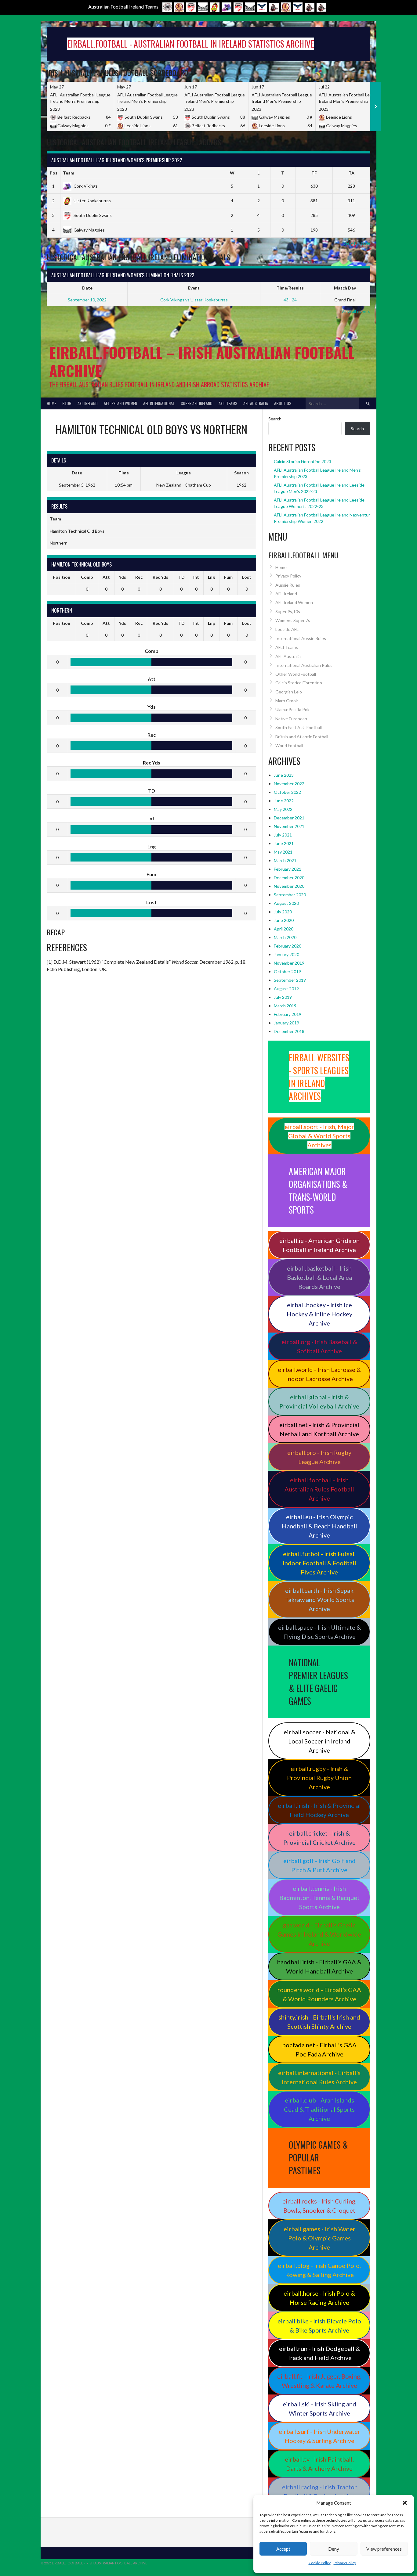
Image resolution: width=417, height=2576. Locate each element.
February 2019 (288, 1014)
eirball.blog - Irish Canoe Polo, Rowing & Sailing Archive (319, 2270)
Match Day (345, 288)
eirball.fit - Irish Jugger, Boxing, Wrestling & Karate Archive (319, 2381)
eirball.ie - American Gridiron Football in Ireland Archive (319, 1245)
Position (62, 577)
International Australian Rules (304, 665)
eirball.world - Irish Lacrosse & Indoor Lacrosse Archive (319, 1374)
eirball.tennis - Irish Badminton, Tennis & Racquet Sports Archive (319, 1898)
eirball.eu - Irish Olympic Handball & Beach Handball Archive (319, 1526)
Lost (247, 577)
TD (181, 577)
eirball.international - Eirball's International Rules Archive (319, 2077)
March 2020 (285, 937)
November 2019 (289, 963)
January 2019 (286, 1023)
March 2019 (285, 1006)
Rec (139, 577)
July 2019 (283, 997)
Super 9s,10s (288, 612)
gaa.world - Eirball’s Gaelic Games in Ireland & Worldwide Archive (319, 1934)
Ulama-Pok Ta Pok (292, 709)
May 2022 (283, 809)
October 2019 (287, 971)
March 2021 (285, 860)
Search (275, 419)
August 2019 (286, 989)
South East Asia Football (299, 727)
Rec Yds (160, 577)
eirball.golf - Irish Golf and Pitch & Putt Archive (319, 1865)
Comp (87, 577)
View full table (357, 243)
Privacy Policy (345, 2563)
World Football (289, 745)
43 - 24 (290, 300)
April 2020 (284, 929)
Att (106, 577)
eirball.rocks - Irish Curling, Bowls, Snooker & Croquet (319, 2206)
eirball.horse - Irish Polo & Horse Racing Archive (319, 2298)
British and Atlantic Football (302, 737)
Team (69, 173)
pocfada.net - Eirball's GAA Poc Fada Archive (319, 2049)
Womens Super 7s (293, 620)
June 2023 (284, 775)
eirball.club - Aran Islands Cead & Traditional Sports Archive (319, 2109)
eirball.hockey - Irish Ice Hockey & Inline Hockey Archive (319, 1314)
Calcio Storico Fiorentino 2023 (303, 461)
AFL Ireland (88, 403)
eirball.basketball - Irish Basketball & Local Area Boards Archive (319, 1277)
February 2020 (288, 946)
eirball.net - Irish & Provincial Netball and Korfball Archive (319, 1429)
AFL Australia (256, 403)
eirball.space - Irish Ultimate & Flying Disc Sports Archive (319, 1632)
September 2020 (290, 895)
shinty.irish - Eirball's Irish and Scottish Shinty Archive (319, 2022)
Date (87, 288)
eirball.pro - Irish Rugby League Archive (319, 1457)
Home (51, 403)
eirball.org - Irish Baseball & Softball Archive (319, 1346)
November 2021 (289, 826)
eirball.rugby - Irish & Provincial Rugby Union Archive (319, 1778)
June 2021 (284, 843)
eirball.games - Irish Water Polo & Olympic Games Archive (319, 2238)
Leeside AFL (287, 629)
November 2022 (289, 784)
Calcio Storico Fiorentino (299, 683)
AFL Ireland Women (120, 403)
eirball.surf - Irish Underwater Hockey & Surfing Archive (319, 2436)
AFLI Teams (228, 403)
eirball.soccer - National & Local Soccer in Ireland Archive (319, 1741)
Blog (67, 403)
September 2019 (290, 980)
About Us (283, 403)
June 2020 (284, 920)
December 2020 (289, 878)
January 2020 (286, 954)
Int (196, 577)
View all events (356, 311)
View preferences (384, 2549)
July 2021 (283, 835)
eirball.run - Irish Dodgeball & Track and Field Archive (319, 2353)
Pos (54, 173)
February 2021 (288, 869)
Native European (291, 719)
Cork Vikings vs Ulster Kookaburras (194, 300)
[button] (405, 2503)
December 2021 (289, 818)
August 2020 (286, 903)
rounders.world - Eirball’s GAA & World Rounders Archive (319, 1994)
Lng (211, 577)
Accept (283, 2549)
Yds (122, 577)
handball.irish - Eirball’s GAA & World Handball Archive (319, 1966)
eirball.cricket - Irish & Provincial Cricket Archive (319, 1838)
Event (194, 288)
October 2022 (287, 792)
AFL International (159, 403)
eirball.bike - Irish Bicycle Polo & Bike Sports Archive (319, 2326)
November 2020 (289, 886)
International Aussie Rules (301, 638)
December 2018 (289, 1031)
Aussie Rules (288, 585)
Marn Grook (287, 701)
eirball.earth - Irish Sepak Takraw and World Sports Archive (319, 1599)
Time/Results (290, 288)
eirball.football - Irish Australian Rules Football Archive (319, 1489)
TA (352, 173)
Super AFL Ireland (197, 403)
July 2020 (283, 912)
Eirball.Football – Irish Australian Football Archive (202, 361)
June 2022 (284, 801)
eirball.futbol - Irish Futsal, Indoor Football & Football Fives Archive (319, 1563)
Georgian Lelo (289, 692)
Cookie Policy (320, 2563)
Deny (334, 2549)
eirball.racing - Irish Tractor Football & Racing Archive (319, 2491)
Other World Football (296, 674)
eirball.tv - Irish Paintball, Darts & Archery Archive (319, 2464)
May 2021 (283, 852)
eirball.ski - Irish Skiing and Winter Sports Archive (319, 2409)
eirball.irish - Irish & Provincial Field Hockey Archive (319, 1810)
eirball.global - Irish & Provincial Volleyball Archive (319, 1401)
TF (314, 173)
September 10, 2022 (87, 300)
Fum (228, 577)
